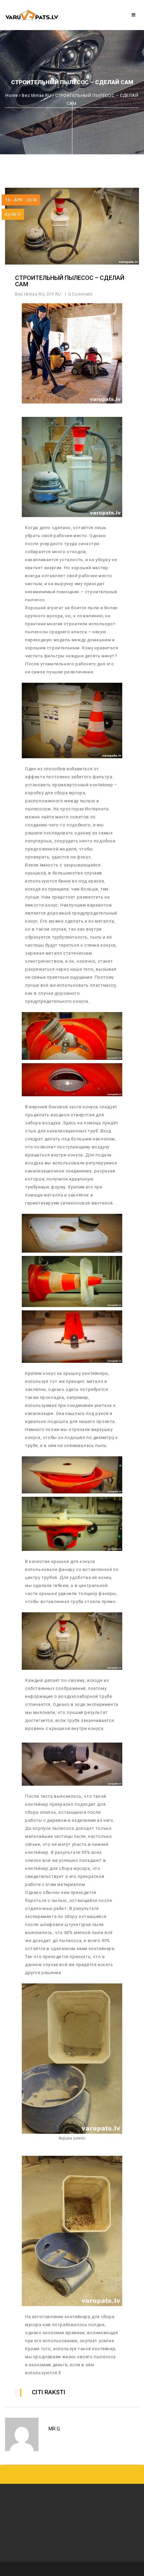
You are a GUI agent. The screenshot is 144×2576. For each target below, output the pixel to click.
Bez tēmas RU (37, 95)
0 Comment (81, 294)
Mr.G (16, 214)
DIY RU (54, 294)
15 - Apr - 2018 (21, 200)
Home (12, 95)
